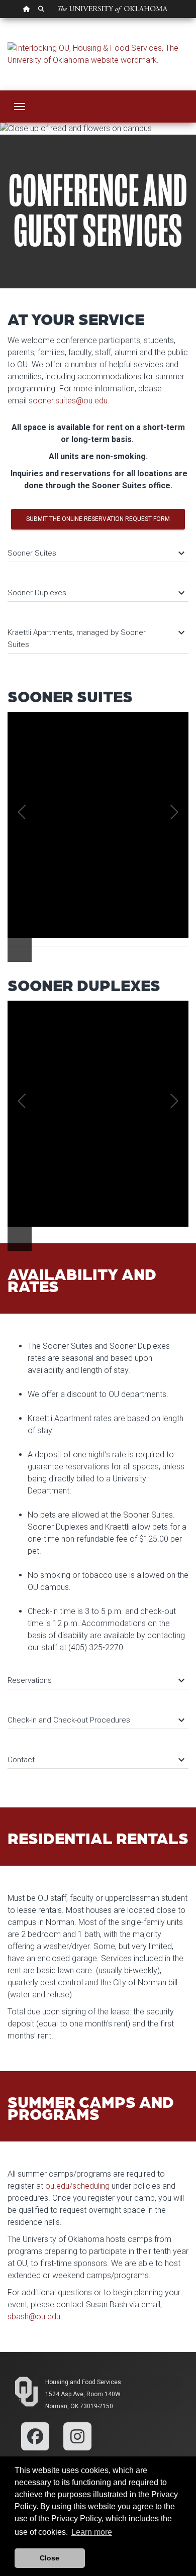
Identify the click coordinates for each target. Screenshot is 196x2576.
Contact (95, 1760)
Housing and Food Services (83, 2382)
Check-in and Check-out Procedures (95, 1720)
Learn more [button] (92, 2532)
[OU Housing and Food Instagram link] (77, 2436)
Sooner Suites (95, 553)
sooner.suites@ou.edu (68, 401)
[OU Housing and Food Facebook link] (35, 2436)
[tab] (98, 548)
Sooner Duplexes (95, 593)
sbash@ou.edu (34, 2317)
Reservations (95, 1680)
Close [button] (50, 2558)
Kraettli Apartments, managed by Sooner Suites (95, 638)
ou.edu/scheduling (77, 2186)
